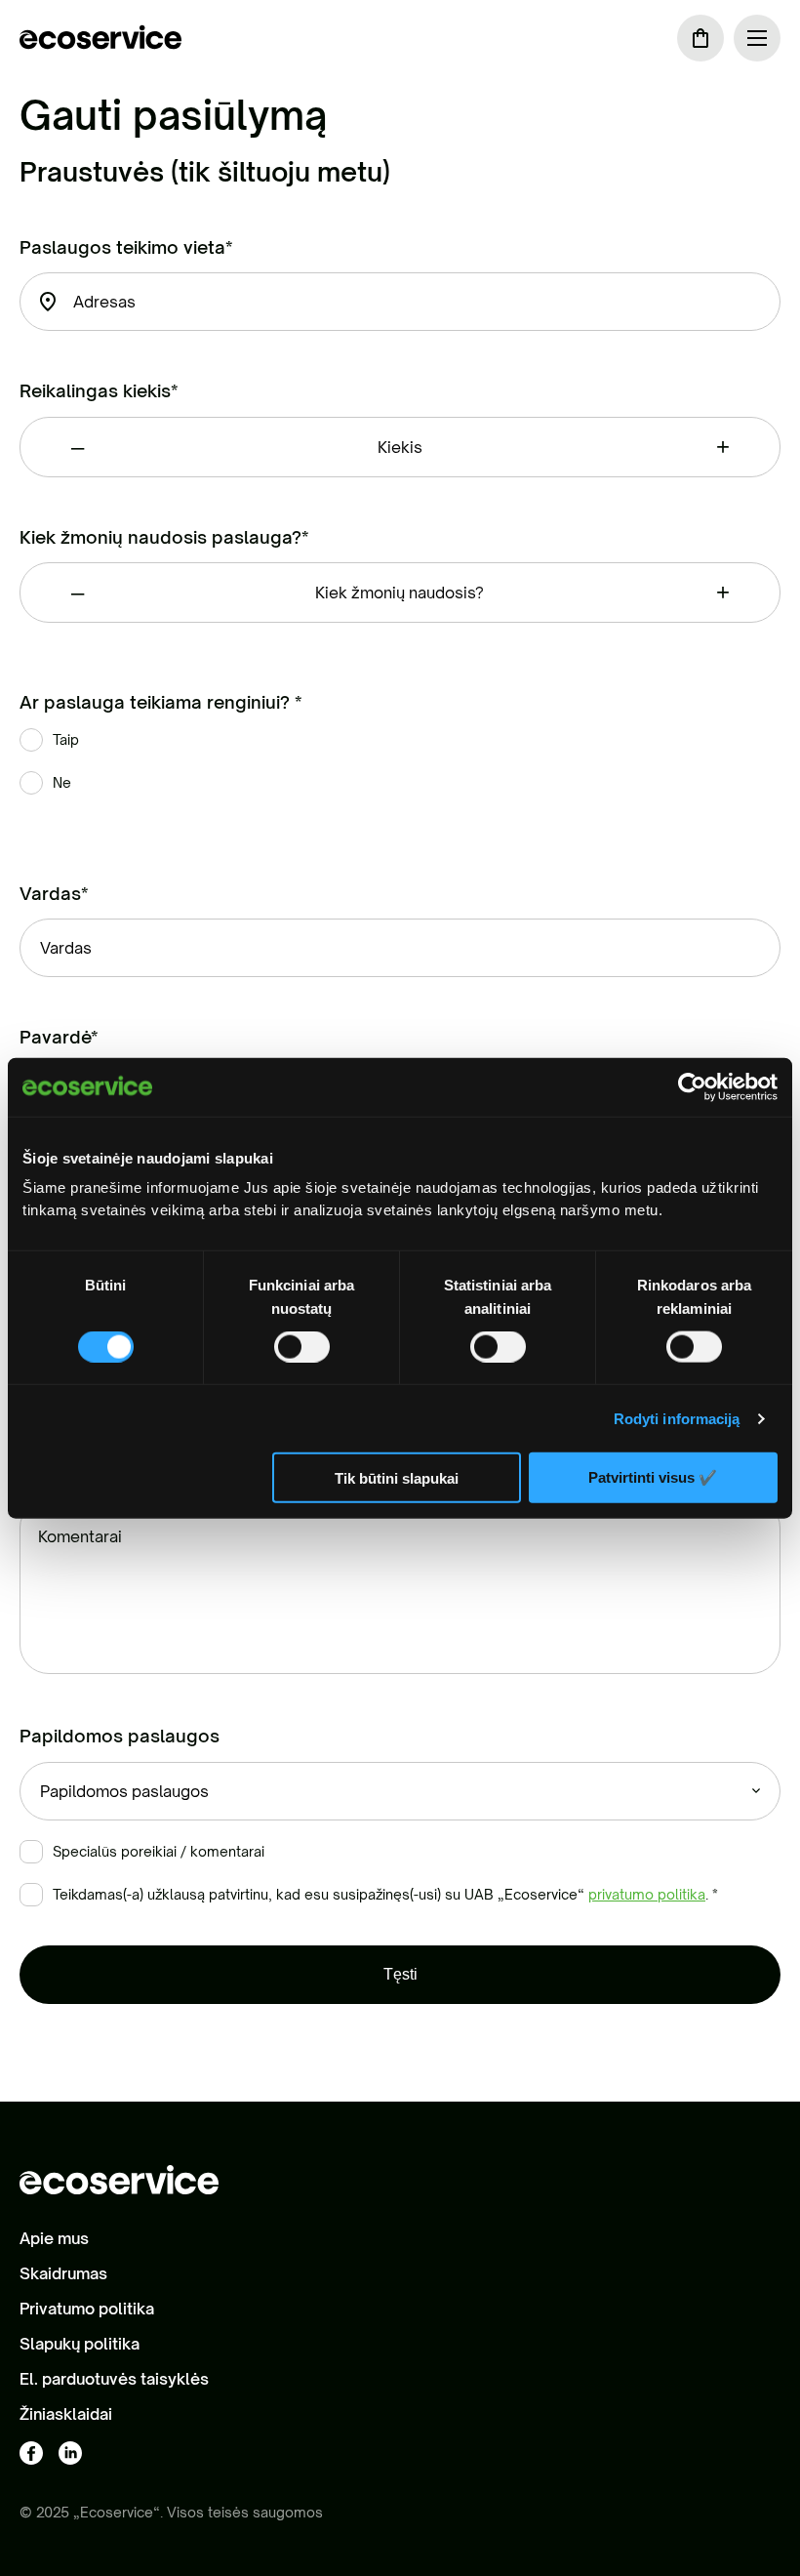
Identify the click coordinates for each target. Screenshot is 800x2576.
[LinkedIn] (70, 2454)
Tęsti (400, 1974)
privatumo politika (647, 1894)
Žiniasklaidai (66, 2414)
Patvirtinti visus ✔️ (653, 1477)
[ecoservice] (100, 38)
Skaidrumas (63, 2273)
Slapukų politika (80, 2344)
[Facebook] (31, 2454)
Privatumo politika (87, 2309)
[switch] (302, 1346)
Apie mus (54, 2238)
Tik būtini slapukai (397, 1477)
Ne (62, 782)
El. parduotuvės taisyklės (114, 2379)
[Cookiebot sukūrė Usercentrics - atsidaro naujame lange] (692, 1086)
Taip (66, 739)
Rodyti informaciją (677, 1418)
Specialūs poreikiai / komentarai (159, 1851)
